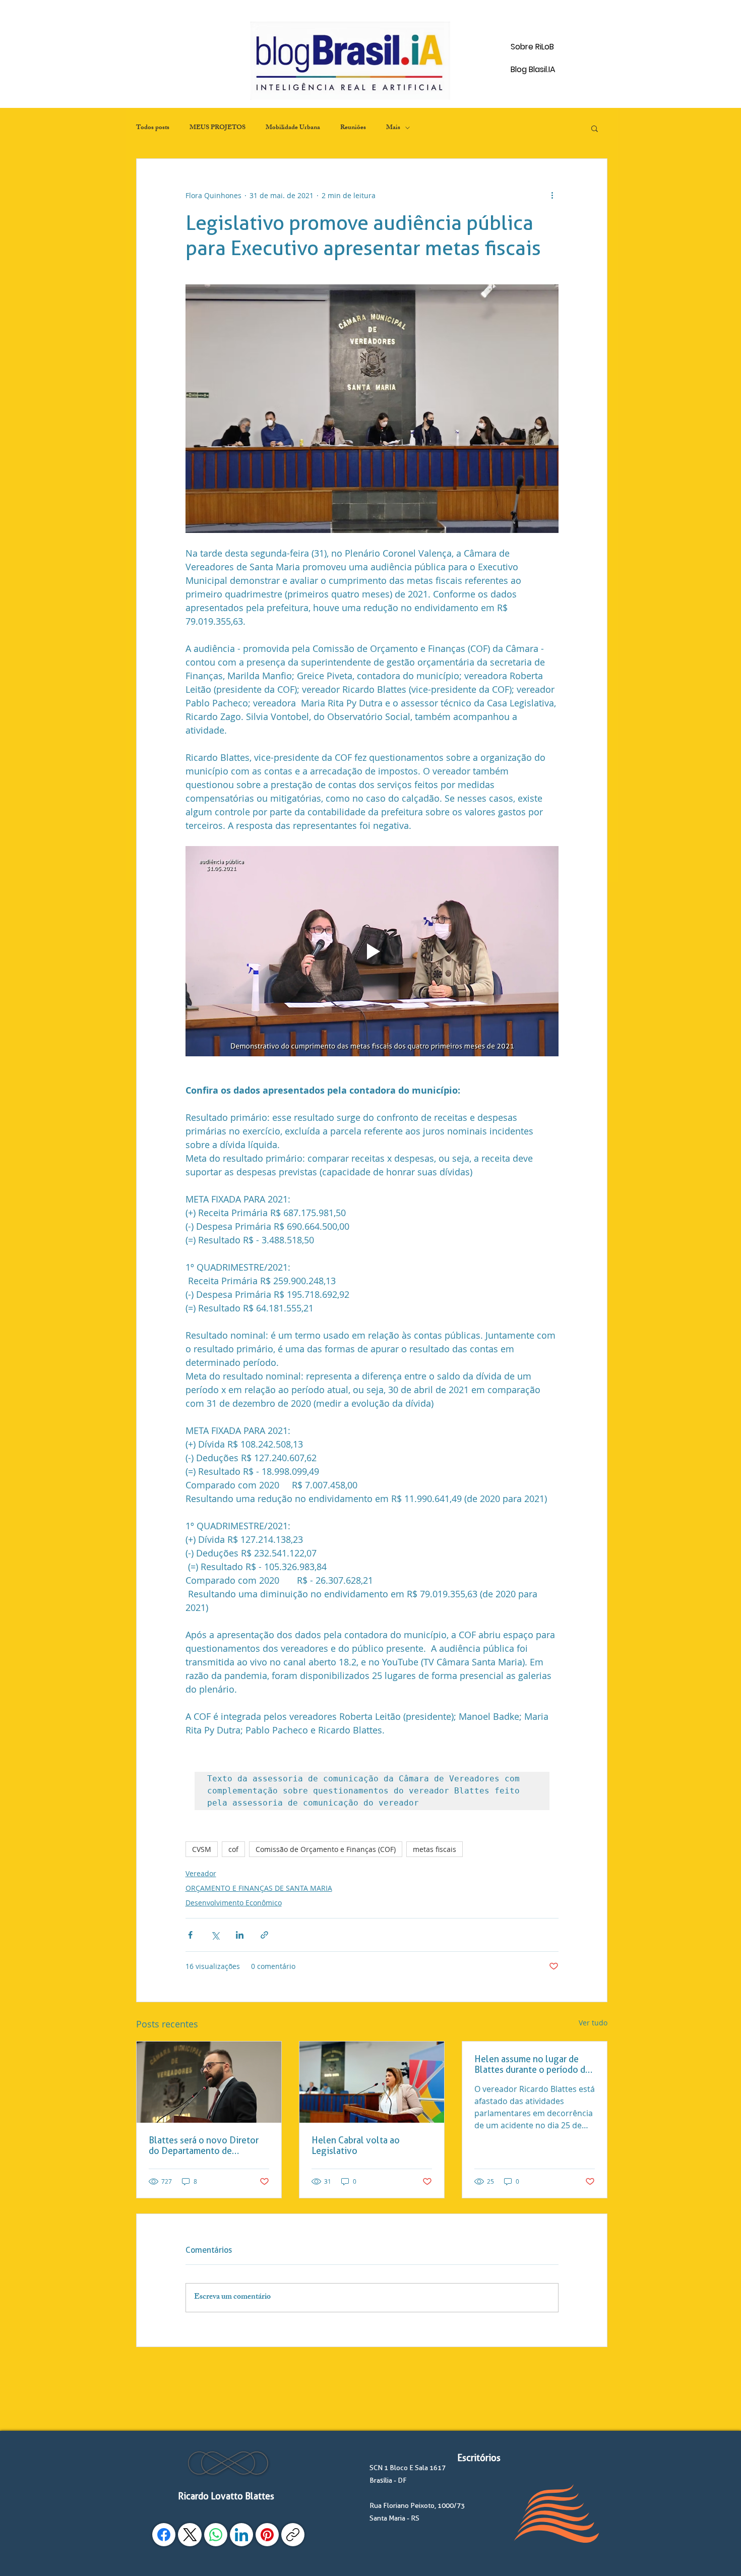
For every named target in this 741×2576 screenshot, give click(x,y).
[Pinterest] (267, 2535)
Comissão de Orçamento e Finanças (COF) (326, 1849)
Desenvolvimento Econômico (234, 1903)
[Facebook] (164, 2535)
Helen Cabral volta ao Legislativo (356, 2145)
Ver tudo (593, 2023)
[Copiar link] (293, 2535)
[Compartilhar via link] (264, 1935)
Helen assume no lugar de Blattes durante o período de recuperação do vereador (532, 2064)
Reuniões (353, 128)
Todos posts (153, 128)
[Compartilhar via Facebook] (190, 1935)
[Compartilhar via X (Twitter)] (215, 1935)
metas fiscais (435, 1849)
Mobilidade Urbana (293, 128)
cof (233, 1849)
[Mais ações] (552, 195)
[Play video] (372, 951)
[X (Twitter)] (190, 2535)
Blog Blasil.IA (533, 69)
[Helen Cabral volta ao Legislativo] (372, 2082)
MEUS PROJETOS (218, 128)
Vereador (201, 1873)
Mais (393, 128)
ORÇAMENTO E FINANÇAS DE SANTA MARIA (259, 1888)
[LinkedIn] (241, 2535)
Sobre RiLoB (532, 47)
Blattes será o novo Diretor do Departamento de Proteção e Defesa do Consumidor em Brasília (204, 2145)
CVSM (202, 1849)
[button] (595, 128)
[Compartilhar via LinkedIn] (240, 1935)
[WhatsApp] (216, 2535)
